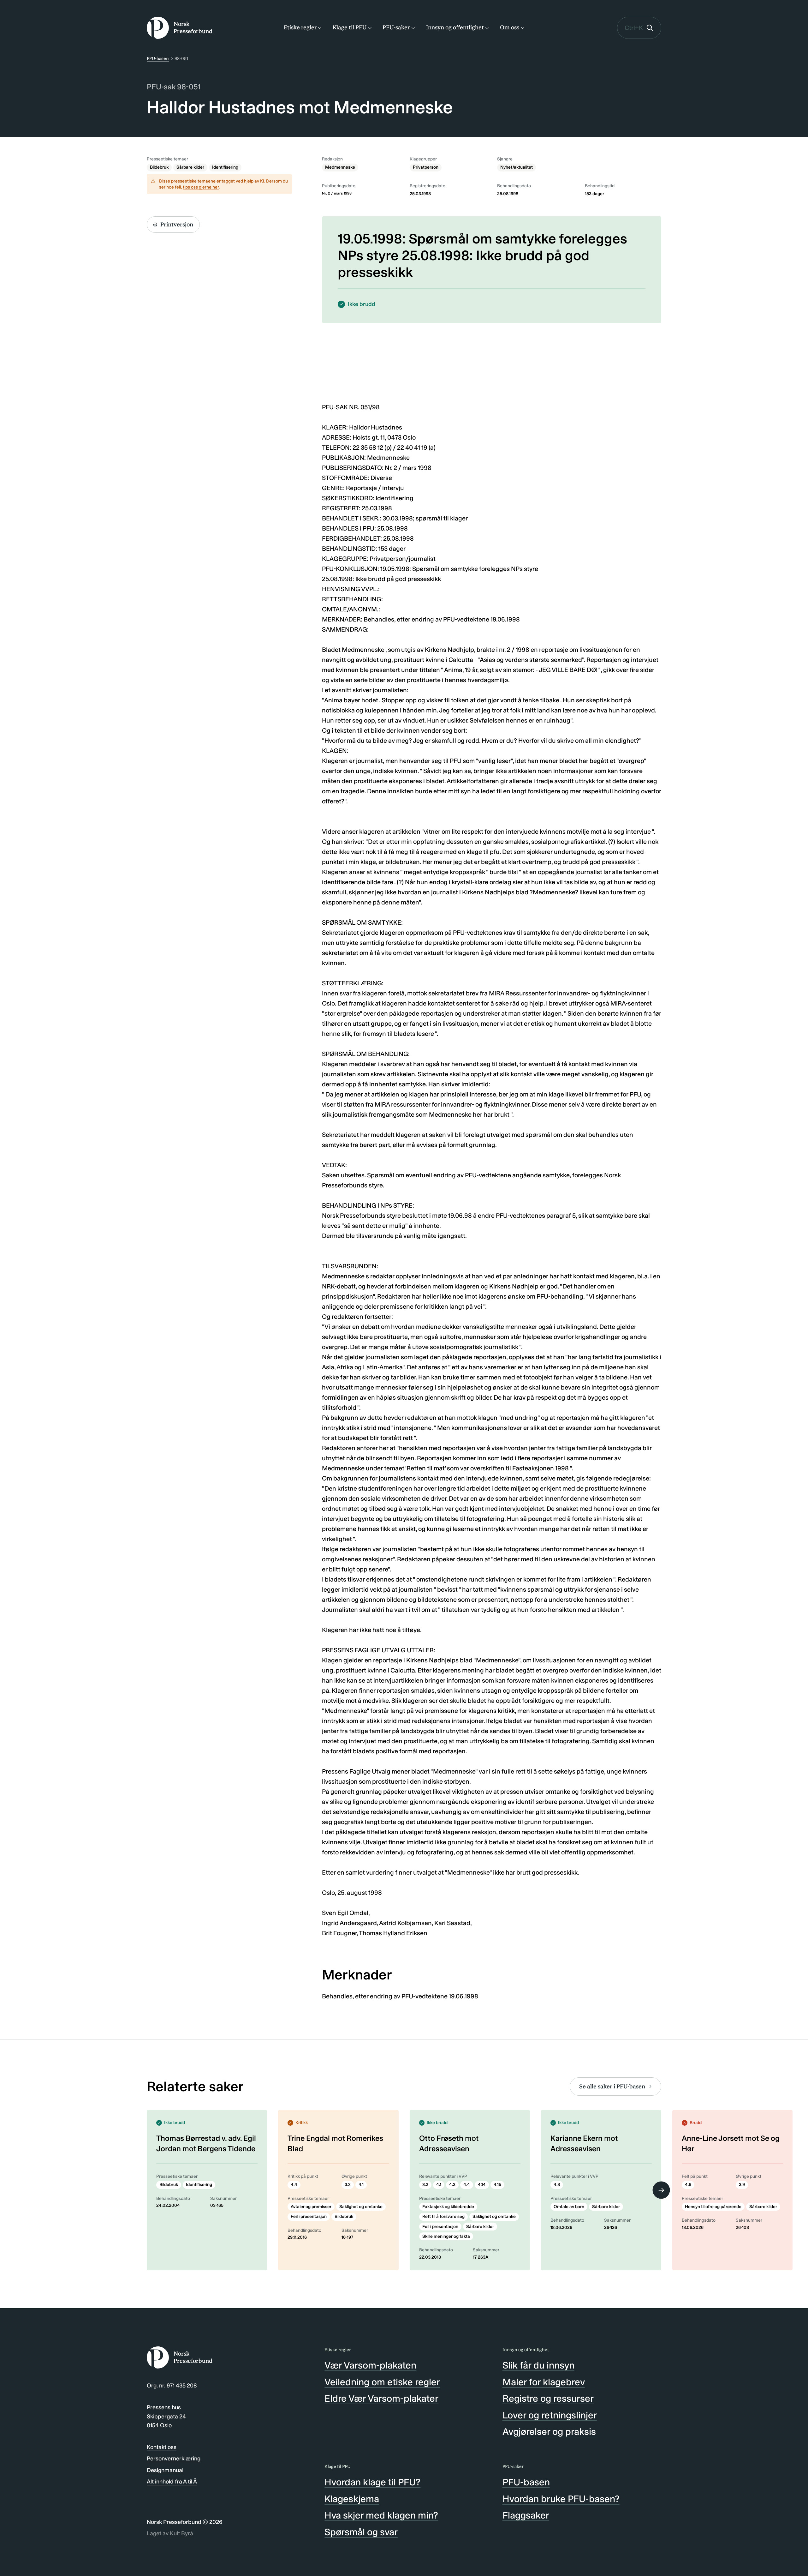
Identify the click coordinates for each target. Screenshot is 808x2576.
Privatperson (426, 167)
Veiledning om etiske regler (382, 2382)
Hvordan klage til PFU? (372, 2482)
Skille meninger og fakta (446, 2236)
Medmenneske (340, 167)
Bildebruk (159, 167)
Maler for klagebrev (544, 2382)
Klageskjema (352, 2499)
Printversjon (177, 225)
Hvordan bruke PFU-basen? (561, 2499)
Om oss (510, 27)
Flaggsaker (526, 2515)
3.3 (348, 2185)
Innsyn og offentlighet (455, 27)
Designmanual (165, 2470)
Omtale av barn (569, 2207)
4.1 (361, 2185)
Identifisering (225, 167)
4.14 (482, 2185)
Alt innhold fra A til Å (172, 2482)
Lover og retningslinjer (550, 2415)
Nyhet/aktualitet (517, 167)
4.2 (452, 2185)
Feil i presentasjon (309, 2216)
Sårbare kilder (190, 167)
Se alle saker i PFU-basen (612, 2087)
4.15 (497, 2185)
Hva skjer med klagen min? (381, 2515)
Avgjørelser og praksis (549, 2432)
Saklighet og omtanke (361, 2207)
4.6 (688, 2185)
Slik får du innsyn (538, 2365)
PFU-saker (396, 27)
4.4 (294, 2185)
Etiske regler (300, 27)
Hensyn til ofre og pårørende (713, 2207)
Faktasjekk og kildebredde (448, 2207)
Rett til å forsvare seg (443, 2216)
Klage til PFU (350, 27)
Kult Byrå (181, 2533)
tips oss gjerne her (201, 187)
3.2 (425, 2185)
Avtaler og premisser (311, 2207)
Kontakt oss (162, 2447)
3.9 (742, 2185)
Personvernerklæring (174, 2459)
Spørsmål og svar (361, 2532)
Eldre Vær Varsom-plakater (381, 2399)
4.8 (557, 2185)
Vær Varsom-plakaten (370, 2365)
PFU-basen (158, 59)
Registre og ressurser (548, 2399)
